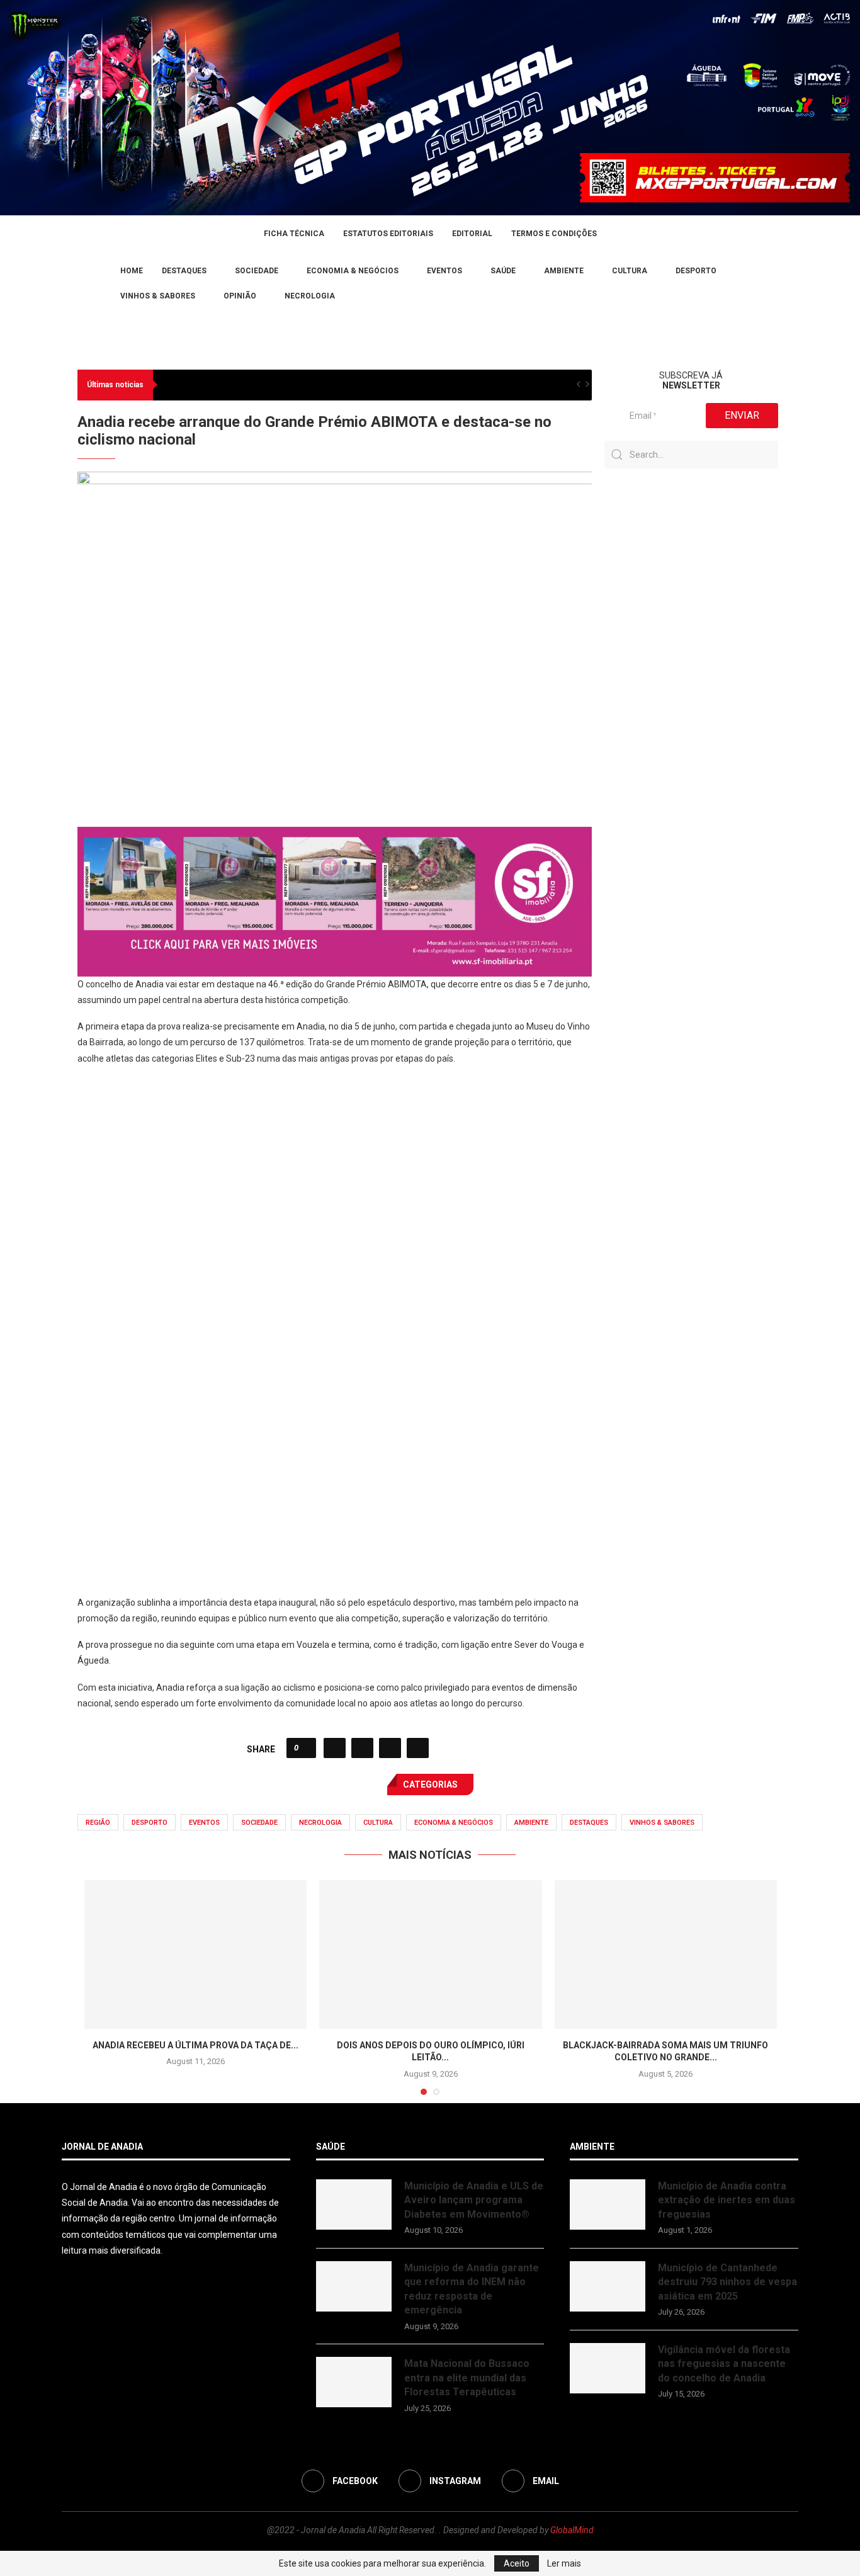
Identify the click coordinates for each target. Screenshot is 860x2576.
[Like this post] (305, 1748)
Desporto (696, 271)
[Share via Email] (418, 1748)
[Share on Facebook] (335, 1748)
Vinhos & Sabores (158, 296)
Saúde (503, 271)
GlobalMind (572, 2530)
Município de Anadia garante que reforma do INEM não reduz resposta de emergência (472, 2289)
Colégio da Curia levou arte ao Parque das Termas (259, 385)
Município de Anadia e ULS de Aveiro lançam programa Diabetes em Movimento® (474, 2200)
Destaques (184, 271)
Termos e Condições (554, 234)
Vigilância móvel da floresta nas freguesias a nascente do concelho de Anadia (724, 2364)
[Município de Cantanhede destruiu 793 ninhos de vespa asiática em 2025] (608, 2286)
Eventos (444, 271)
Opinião (240, 296)
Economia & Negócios (353, 271)
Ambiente (564, 271)
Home (132, 271)
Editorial (472, 234)
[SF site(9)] (335, 836)
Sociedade (257, 271)
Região (98, 1823)
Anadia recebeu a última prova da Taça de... (195, 2045)
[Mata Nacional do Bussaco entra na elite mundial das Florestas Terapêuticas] (354, 2382)
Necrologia (310, 296)
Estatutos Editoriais (388, 234)
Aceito (517, 2563)
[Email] (96, 283)
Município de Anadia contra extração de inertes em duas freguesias (727, 2200)
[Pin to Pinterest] (390, 1748)
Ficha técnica (294, 234)
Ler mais (564, 2563)
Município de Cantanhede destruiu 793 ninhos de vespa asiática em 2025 (727, 2282)
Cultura (630, 271)
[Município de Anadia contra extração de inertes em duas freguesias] (608, 2204)
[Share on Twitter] (362, 1748)
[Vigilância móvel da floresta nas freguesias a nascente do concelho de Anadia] (608, 2368)
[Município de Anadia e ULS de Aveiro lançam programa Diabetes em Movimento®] (354, 2204)
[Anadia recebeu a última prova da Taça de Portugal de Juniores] (195, 1955)
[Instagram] (81, 283)
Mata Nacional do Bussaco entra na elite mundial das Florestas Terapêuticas (467, 2378)
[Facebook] (66, 283)
